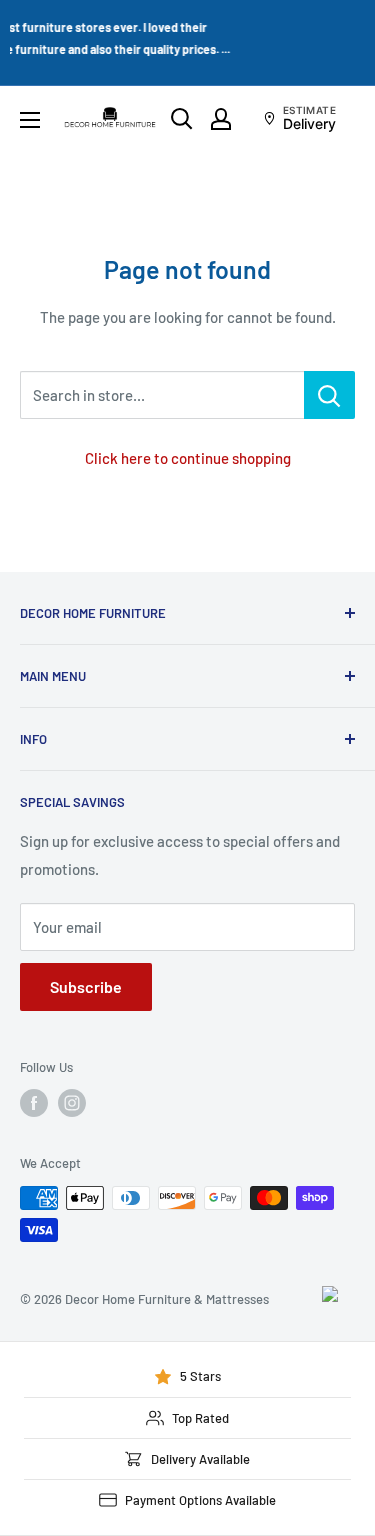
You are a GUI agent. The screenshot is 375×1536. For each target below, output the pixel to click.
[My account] (221, 119)
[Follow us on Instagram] (72, 1103)
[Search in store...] (329, 395)
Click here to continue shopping (188, 458)
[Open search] (182, 119)
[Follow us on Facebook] (34, 1103)
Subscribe (86, 986)
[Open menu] (30, 120)
